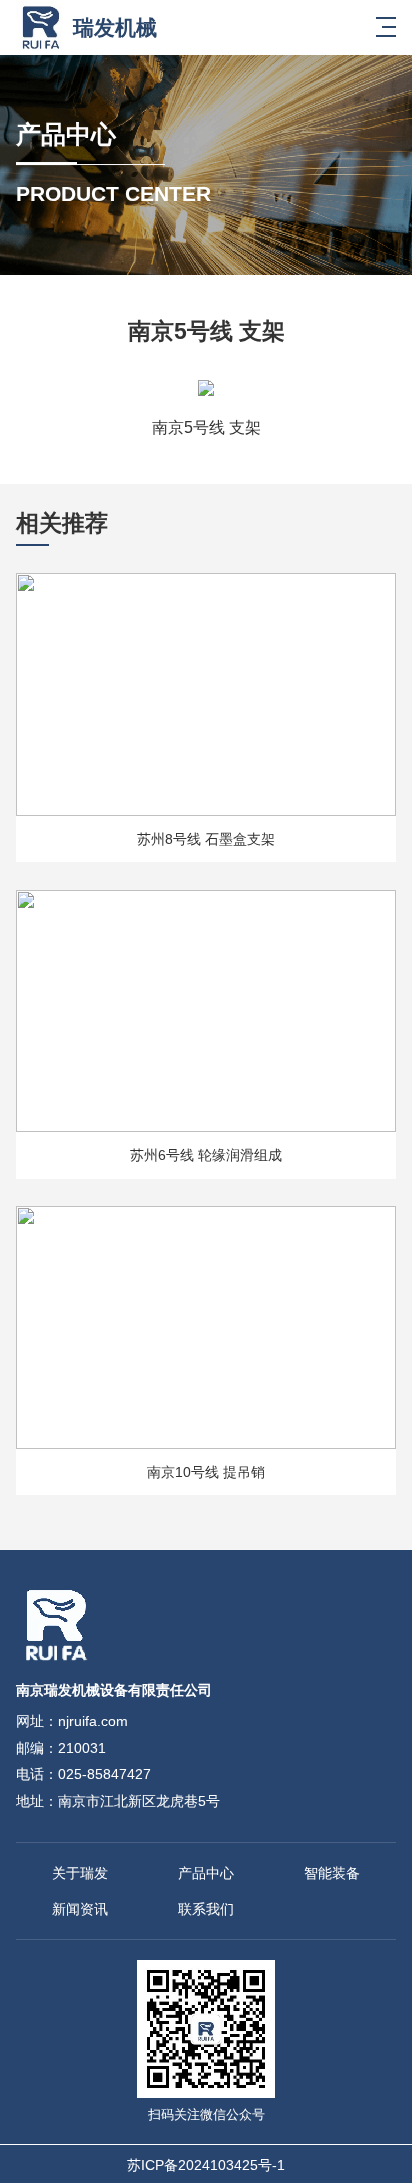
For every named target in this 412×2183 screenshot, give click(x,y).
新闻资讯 (80, 1909)
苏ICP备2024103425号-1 (206, 2165)
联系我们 (206, 1909)
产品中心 (206, 1873)
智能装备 (332, 1873)
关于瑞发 (80, 1873)
